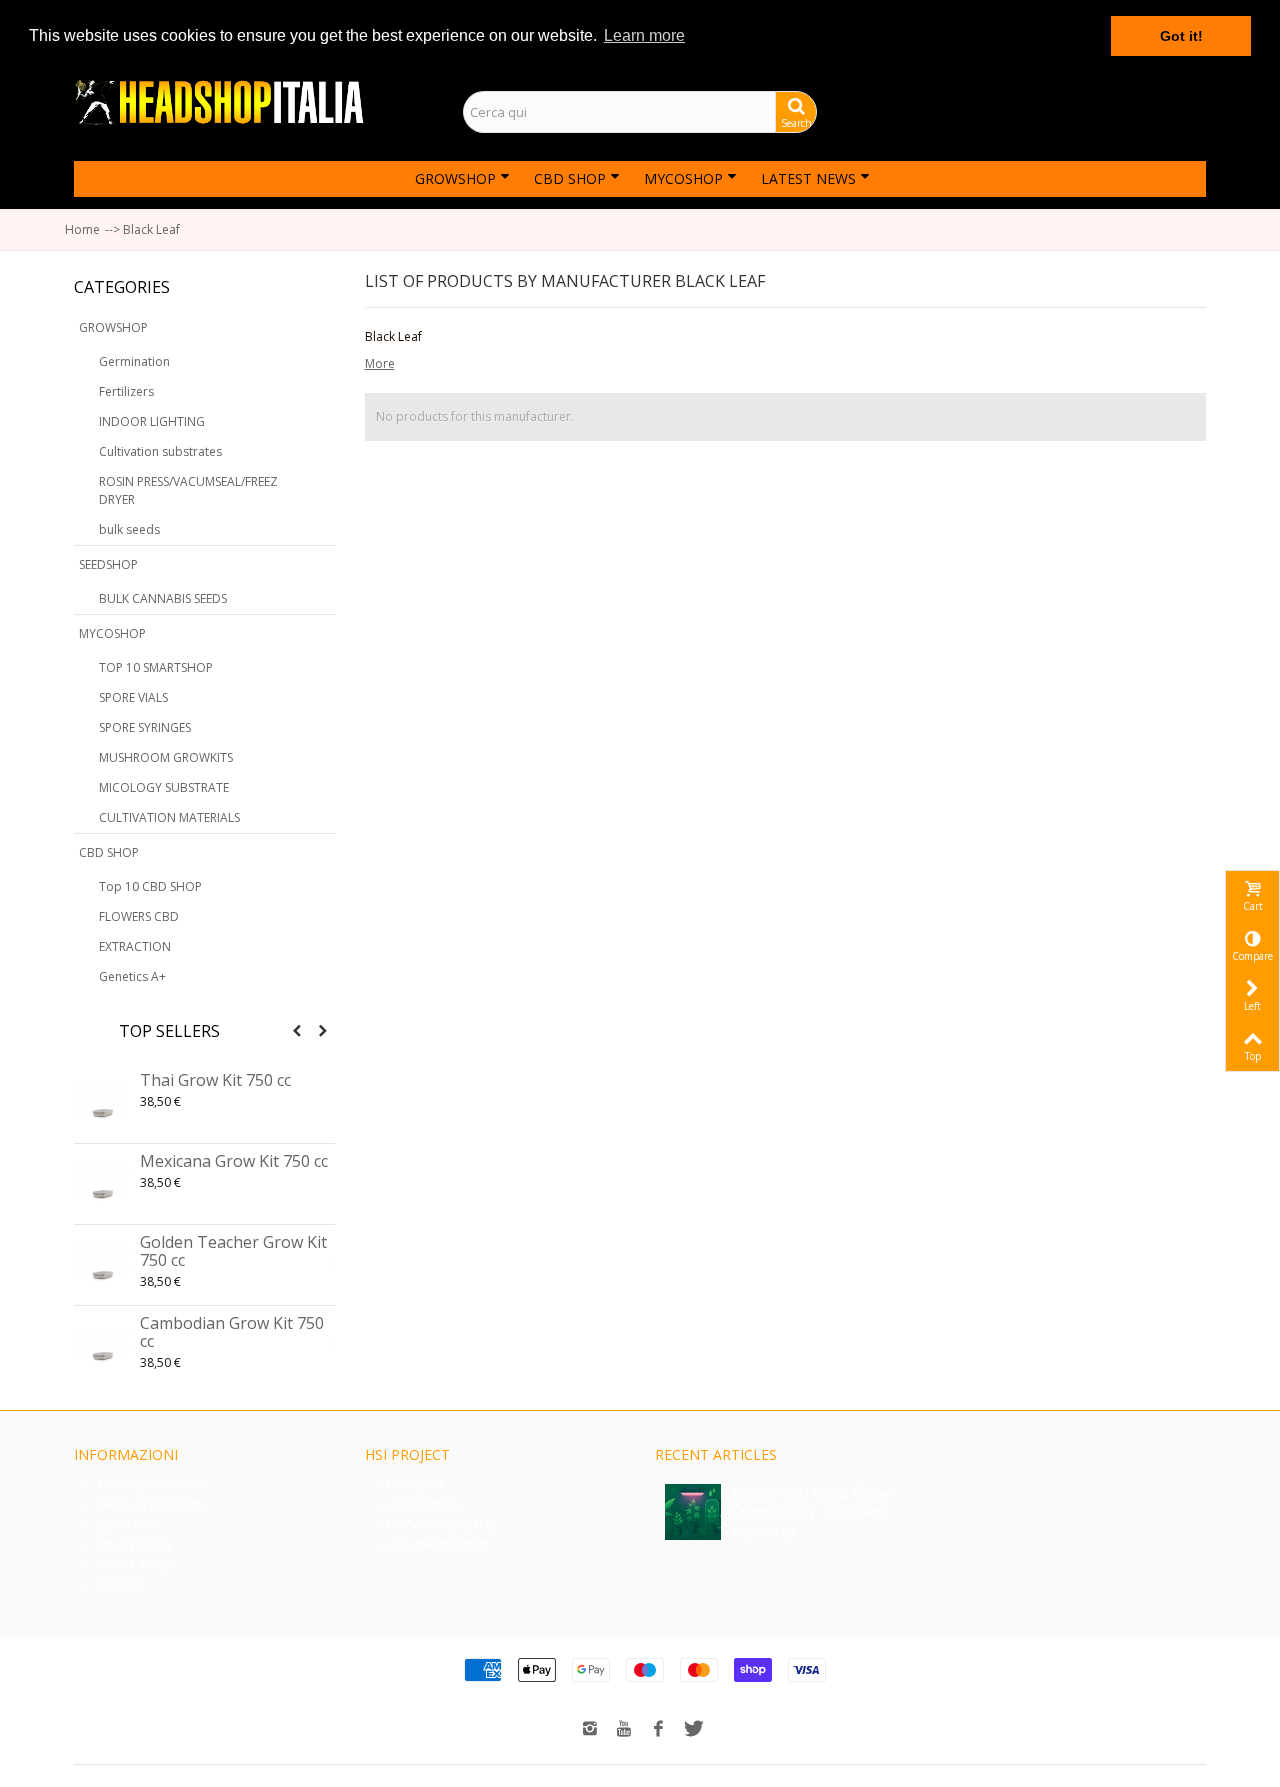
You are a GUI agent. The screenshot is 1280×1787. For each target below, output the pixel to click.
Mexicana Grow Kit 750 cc (234, 1161)
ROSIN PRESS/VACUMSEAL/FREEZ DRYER (188, 490)
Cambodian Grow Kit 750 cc (232, 1332)
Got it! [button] (1181, 36)
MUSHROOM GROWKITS (166, 757)
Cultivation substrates (160, 451)
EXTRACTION (135, 946)
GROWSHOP (455, 178)
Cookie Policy (128, 1564)
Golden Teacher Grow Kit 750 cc (233, 1251)
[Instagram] (590, 1730)
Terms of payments (145, 1504)
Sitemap (113, 1584)
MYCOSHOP (683, 178)
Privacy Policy (128, 1544)
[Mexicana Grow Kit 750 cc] (102, 1184)
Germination (134, 361)
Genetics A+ (132, 976)
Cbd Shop (570, 178)
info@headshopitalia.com (1111, 112)
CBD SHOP (109, 852)
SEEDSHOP (108, 564)
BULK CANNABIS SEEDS (163, 598)
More (380, 363)
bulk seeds (129, 529)
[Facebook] (658, 1730)
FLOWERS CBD (139, 916)
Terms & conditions (145, 1484)
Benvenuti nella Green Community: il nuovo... (814, 1502)
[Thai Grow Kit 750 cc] (102, 1103)
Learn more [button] (644, 35)
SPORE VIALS (133, 697)
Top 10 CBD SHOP (150, 886)
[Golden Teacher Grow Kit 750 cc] (102, 1265)
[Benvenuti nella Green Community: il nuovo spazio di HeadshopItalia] (693, 1510)
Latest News (808, 178)
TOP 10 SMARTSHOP (156, 667)
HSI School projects (435, 1524)
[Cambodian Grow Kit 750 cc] (102, 1346)
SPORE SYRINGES (145, 727)
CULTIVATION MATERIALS (169, 817)
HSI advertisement (432, 1544)
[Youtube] (624, 1730)
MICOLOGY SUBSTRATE (164, 787)
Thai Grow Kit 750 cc (215, 1080)
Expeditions (123, 1524)
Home (82, 229)
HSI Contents (417, 1504)
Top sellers (169, 1031)
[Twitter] (692, 1730)
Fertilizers (126, 391)
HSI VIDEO (409, 1484)
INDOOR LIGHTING (152, 421)
